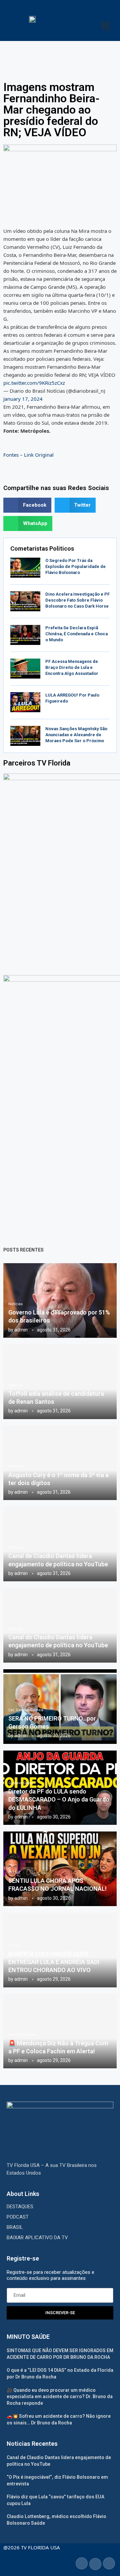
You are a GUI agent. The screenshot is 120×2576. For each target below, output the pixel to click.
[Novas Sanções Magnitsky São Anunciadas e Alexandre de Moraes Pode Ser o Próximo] (25, 736)
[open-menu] (105, 26)
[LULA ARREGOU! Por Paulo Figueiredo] (25, 702)
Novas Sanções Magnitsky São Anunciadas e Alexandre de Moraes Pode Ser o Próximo (76, 735)
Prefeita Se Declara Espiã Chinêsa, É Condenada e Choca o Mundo (76, 634)
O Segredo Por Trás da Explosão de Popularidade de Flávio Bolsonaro (75, 566)
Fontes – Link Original (28, 455)
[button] (27, 505)
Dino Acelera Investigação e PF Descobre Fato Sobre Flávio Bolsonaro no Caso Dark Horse (77, 600)
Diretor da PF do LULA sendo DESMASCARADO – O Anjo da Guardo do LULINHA (59, 1800)
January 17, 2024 (23, 399)
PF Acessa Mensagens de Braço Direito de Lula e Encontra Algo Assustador (72, 667)
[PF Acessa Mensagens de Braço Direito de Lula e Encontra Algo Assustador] (25, 669)
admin (21, 1330)
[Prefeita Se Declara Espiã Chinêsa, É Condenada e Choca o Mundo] (25, 635)
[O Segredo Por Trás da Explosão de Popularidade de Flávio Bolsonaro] (25, 568)
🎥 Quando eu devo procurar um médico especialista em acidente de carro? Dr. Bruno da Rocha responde (60, 2397)
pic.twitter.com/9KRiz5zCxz (34, 383)
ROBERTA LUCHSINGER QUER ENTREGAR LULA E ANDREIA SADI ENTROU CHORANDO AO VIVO (54, 1962)
